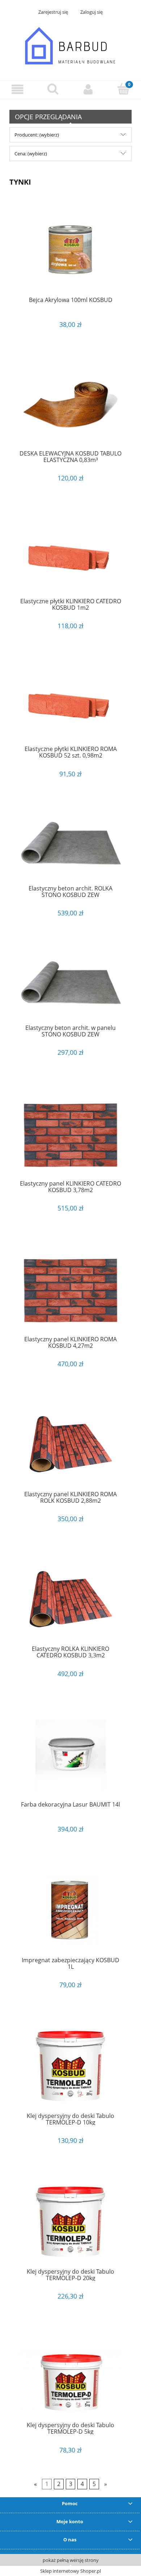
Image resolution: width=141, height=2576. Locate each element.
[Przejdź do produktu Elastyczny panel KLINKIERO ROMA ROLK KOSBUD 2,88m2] (70, 1444)
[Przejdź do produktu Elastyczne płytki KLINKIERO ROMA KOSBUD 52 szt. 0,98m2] (70, 703)
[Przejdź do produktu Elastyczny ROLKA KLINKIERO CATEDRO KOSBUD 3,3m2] (70, 1599)
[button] (18, 89)
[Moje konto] (88, 89)
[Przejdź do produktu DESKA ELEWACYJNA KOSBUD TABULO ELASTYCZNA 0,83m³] (70, 405)
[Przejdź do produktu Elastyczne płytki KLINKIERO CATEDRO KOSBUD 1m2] (70, 555)
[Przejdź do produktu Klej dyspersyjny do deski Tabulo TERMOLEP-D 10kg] (70, 2066)
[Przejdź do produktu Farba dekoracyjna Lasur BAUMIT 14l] (70, 1755)
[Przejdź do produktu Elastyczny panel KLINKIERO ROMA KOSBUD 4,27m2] (70, 1289)
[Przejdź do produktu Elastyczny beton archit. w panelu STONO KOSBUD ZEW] (70, 986)
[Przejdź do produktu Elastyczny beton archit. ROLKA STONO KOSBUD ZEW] (70, 847)
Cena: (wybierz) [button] (31, 154)
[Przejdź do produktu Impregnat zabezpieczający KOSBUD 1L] (70, 1910)
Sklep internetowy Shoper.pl (70, 2571)
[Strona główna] (70, 46)
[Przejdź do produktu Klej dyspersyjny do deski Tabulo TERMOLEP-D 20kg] (70, 2222)
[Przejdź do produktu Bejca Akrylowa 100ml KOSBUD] (70, 250)
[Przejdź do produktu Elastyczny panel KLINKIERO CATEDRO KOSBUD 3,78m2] (70, 1134)
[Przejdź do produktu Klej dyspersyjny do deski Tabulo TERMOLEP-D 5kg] (70, 2376)
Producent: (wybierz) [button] (37, 135)
